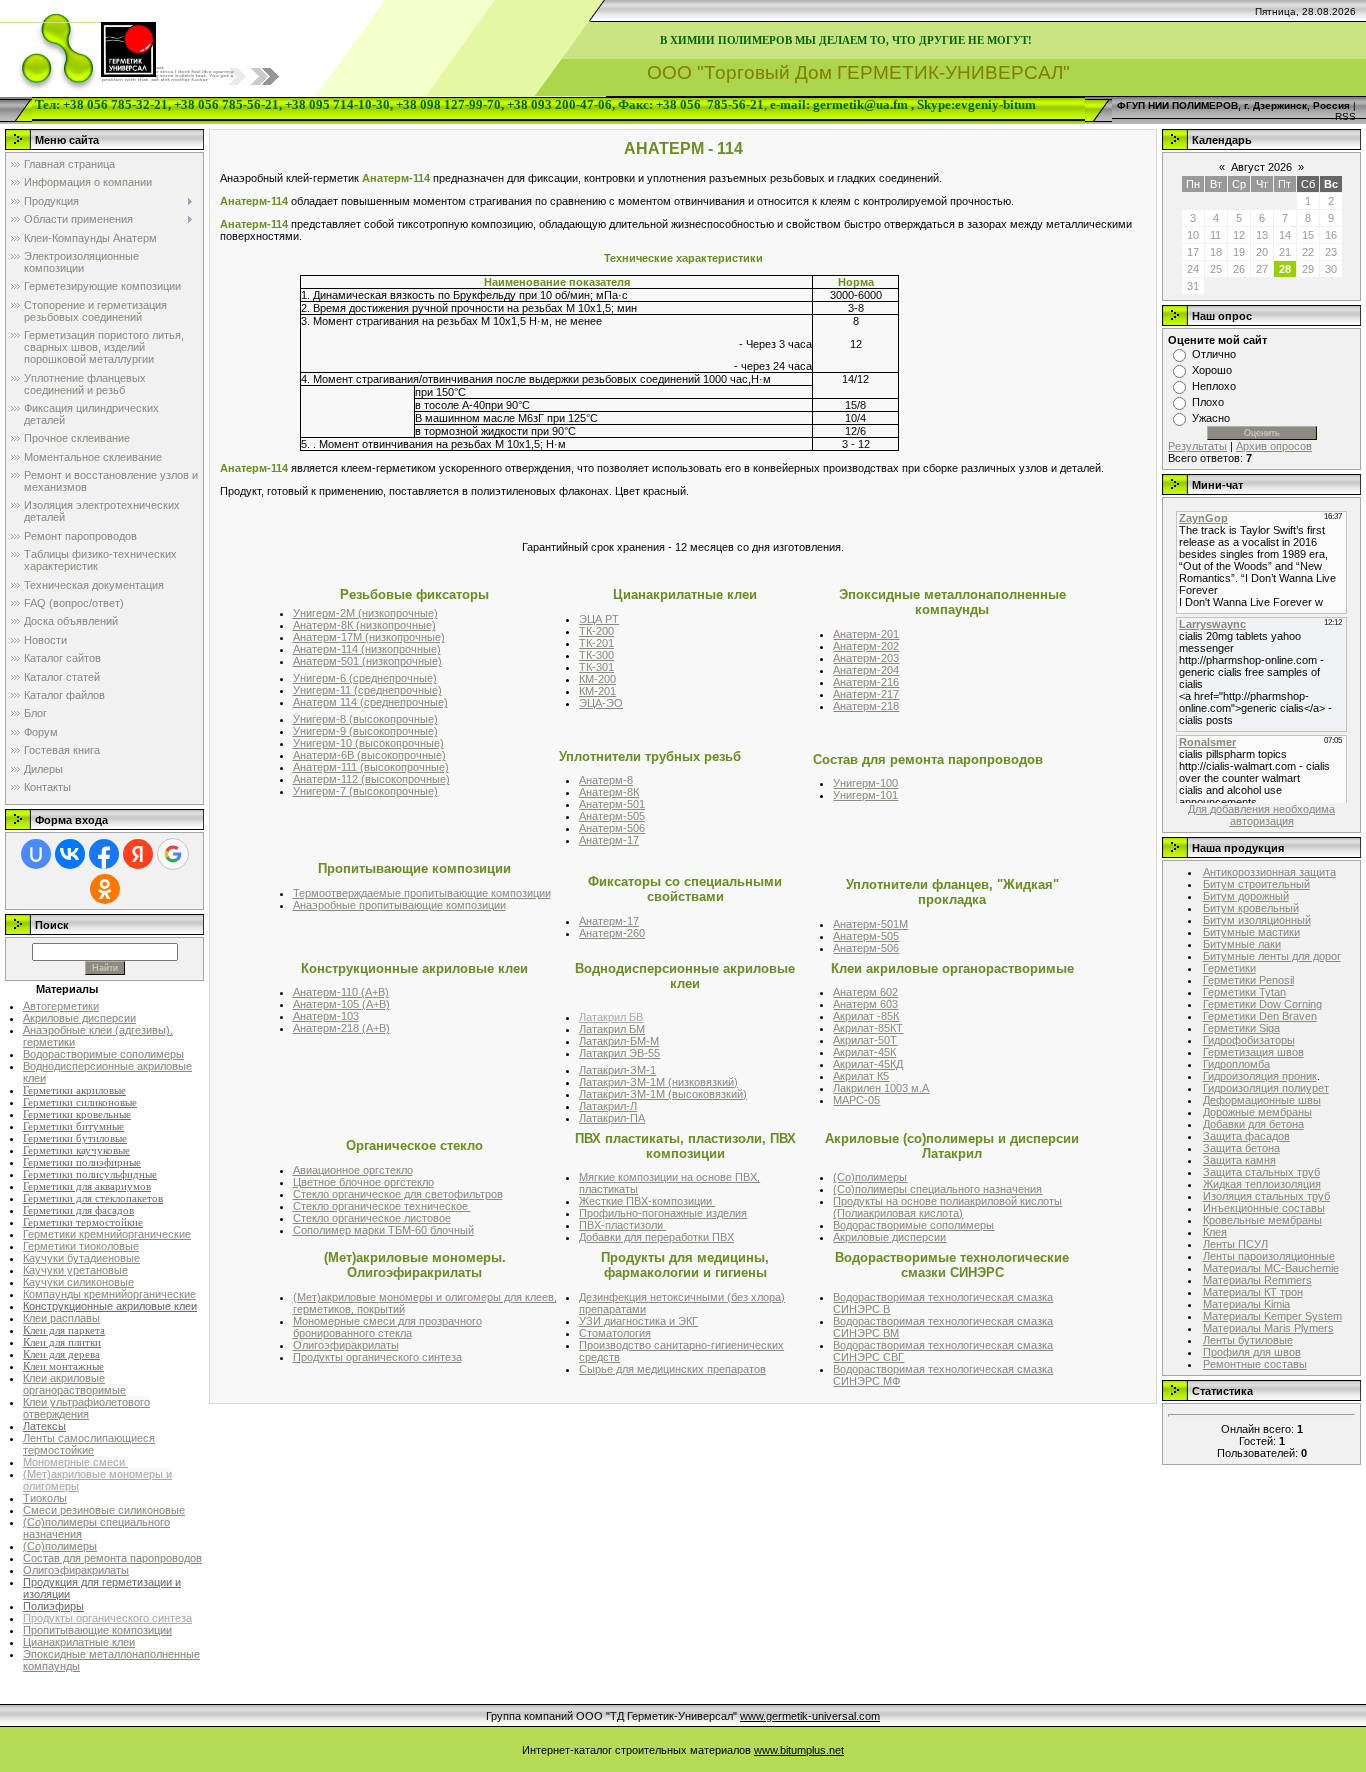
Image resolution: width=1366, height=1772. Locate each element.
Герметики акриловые (74, 1090)
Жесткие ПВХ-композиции (647, 1201)
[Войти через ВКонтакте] (70, 854)
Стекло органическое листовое (372, 1218)
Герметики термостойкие (83, 1222)
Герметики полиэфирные (82, 1162)
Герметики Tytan (1244, 992)
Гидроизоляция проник (1260, 1076)
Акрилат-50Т (865, 1040)
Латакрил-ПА (612, 1118)
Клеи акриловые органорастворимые (74, 1384)
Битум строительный (1256, 884)
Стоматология (615, 1333)
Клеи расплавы (61, 1318)
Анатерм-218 (866, 706)
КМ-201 (597, 691)
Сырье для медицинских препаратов (672, 1369)
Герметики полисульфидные (90, 1174)
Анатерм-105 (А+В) (341, 1004)
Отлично (1214, 354)
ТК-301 (596, 667)
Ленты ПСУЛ (1235, 1244)
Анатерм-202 (866, 646)
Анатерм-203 (866, 658)
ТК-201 (596, 643)
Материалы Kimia (1246, 1304)
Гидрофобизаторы (1249, 1040)
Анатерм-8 (606, 780)
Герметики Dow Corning (1262, 1004)
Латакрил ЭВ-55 (619, 1053)
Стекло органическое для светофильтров (398, 1194)
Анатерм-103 (326, 1016)
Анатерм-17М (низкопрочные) (369, 637)
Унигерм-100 (865, 783)
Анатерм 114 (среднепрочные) (370, 702)
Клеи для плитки (62, 1342)
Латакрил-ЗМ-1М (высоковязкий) (663, 1094)
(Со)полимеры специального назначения (937, 1189)
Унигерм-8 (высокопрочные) (365, 719)
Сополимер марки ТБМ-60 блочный (383, 1230)
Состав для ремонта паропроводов (112, 1558)
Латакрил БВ (611, 1017)
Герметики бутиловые (75, 1138)
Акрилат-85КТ (868, 1028)
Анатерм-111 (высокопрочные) (371, 767)
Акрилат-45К (864, 1052)
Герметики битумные (73, 1126)
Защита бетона (1241, 1148)
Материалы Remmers (1257, 1280)
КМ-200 (597, 679)
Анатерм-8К (609, 792)
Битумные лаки (1242, 944)
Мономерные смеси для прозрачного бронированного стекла (387, 1327)
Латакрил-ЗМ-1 (617, 1070)
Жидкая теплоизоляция (1262, 1184)
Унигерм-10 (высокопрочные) (368, 743)
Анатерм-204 (866, 670)
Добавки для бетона (1253, 1124)
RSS (1345, 116)
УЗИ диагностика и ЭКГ (638, 1321)
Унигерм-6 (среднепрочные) (365, 678)
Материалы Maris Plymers (1268, 1328)
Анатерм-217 (866, 694)
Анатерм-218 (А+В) (341, 1028)
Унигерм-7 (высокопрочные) (365, 791)
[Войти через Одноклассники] (105, 889)
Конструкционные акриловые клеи (110, 1306)
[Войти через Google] (173, 854)
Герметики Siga (1241, 1028)
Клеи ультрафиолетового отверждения (86, 1408)
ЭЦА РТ (599, 619)
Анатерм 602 (865, 992)
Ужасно (1211, 418)
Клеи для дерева (61, 1354)
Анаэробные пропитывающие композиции (399, 905)
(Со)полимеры (60, 1546)
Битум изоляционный (1257, 920)
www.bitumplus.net (799, 1750)
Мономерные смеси (75, 1462)
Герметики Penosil (1248, 980)
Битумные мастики (1251, 932)
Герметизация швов (1253, 1052)
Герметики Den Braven (1260, 1016)
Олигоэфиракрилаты (76, 1570)
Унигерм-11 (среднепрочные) (367, 690)
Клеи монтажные (63, 1366)
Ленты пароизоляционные (1269, 1256)
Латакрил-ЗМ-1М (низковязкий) (658, 1082)
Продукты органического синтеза (107, 1618)
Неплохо (1214, 386)
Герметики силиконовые (80, 1102)
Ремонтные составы (1255, 1364)
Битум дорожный (1246, 896)
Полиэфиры (53, 1606)
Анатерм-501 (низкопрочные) (367, 661)
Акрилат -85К (866, 1016)
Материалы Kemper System (1272, 1316)
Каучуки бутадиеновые (81, 1258)
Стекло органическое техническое (382, 1206)
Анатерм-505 (612, 816)
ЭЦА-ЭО (601, 703)
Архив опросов (1274, 446)
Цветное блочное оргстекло (363, 1182)
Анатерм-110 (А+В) (341, 992)
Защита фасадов (1246, 1136)
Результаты (1197, 446)
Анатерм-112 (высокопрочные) (371, 779)
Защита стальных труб (1261, 1172)
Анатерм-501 (612, 804)
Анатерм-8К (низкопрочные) (364, 625)
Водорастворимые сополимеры (103, 1054)
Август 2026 (1261, 167)
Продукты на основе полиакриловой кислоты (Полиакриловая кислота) (947, 1207)
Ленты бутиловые (1248, 1340)
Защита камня (1239, 1160)
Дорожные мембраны (1257, 1112)
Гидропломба (1236, 1064)
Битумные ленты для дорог (1272, 956)
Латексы (44, 1426)
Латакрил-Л (608, 1106)
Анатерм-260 (612, 933)
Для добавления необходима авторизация (1261, 815)
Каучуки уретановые (75, 1270)
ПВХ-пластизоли (622, 1225)
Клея (1215, 1232)
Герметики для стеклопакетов (93, 1198)
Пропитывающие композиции (97, 1630)
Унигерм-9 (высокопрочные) (365, 731)
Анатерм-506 (612, 828)
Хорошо (1212, 370)
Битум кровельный (1251, 908)
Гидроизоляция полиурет (1266, 1088)
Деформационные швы (1262, 1100)
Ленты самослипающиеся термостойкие (89, 1444)
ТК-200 (596, 631)
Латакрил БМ (612, 1029)
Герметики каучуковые (76, 1150)
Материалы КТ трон (1253, 1292)
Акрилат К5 (861, 1076)
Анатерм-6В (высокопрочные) (369, 755)
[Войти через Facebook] (104, 854)
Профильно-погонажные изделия (663, 1213)
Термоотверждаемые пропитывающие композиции (422, 893)
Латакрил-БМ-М (619, 1041)
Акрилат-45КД (868, 1064)
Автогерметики (61, 1006)
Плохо (1208, 402)
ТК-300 (596, 655)
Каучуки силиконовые (78, 1282)
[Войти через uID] (36, 854)
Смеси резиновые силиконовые (104, 1510)
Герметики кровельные (77, 1114)
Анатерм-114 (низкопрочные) (367, 649)
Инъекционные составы (1264, 1208)
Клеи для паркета (64, 1330)
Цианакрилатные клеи (79, 1642)
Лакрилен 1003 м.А (881, 1088)
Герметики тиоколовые (81, 1246)
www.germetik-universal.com (810, 1716)
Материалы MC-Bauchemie (1271, 1268)
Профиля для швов (1252, 1352)
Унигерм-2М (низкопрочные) (365, 613)
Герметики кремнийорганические (107, 1234)
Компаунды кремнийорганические (109, 1294)
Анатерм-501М (870, 924)
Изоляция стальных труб (1266, 1196)
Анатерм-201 (866, 634)
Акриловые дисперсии (79, 1018)
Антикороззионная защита (1269, 872)
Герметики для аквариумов (87, 1186)
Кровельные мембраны (1262, 1220)
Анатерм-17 (609, 840)
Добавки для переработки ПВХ (656, 1237)
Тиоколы (45, 1498)
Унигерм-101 (865, 795)
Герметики (1229, 968)
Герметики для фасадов (78, 1210)
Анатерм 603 (865, 1004)
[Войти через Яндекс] (138, 854)
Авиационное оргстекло (353, 1170)
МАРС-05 (856, 1100)
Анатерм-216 (866, 682)
